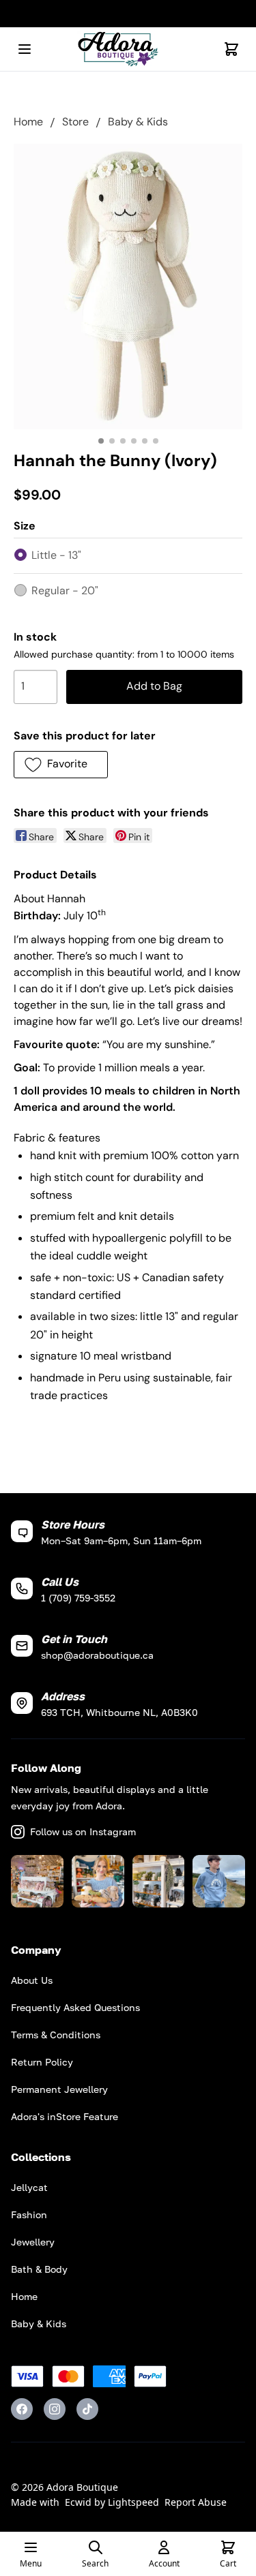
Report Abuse (196, 2502)
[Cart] (231, 49)
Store (75, 122)
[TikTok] (87, 2409)
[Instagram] (55, 2409)
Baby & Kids (138, 122)
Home (28, 122)
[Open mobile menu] (25, 49)
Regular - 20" (65, 591)
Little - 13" (56, 555)
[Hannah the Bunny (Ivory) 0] (128, 287)
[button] (61, 765)
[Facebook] (22, 2409)
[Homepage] (128, 49)
